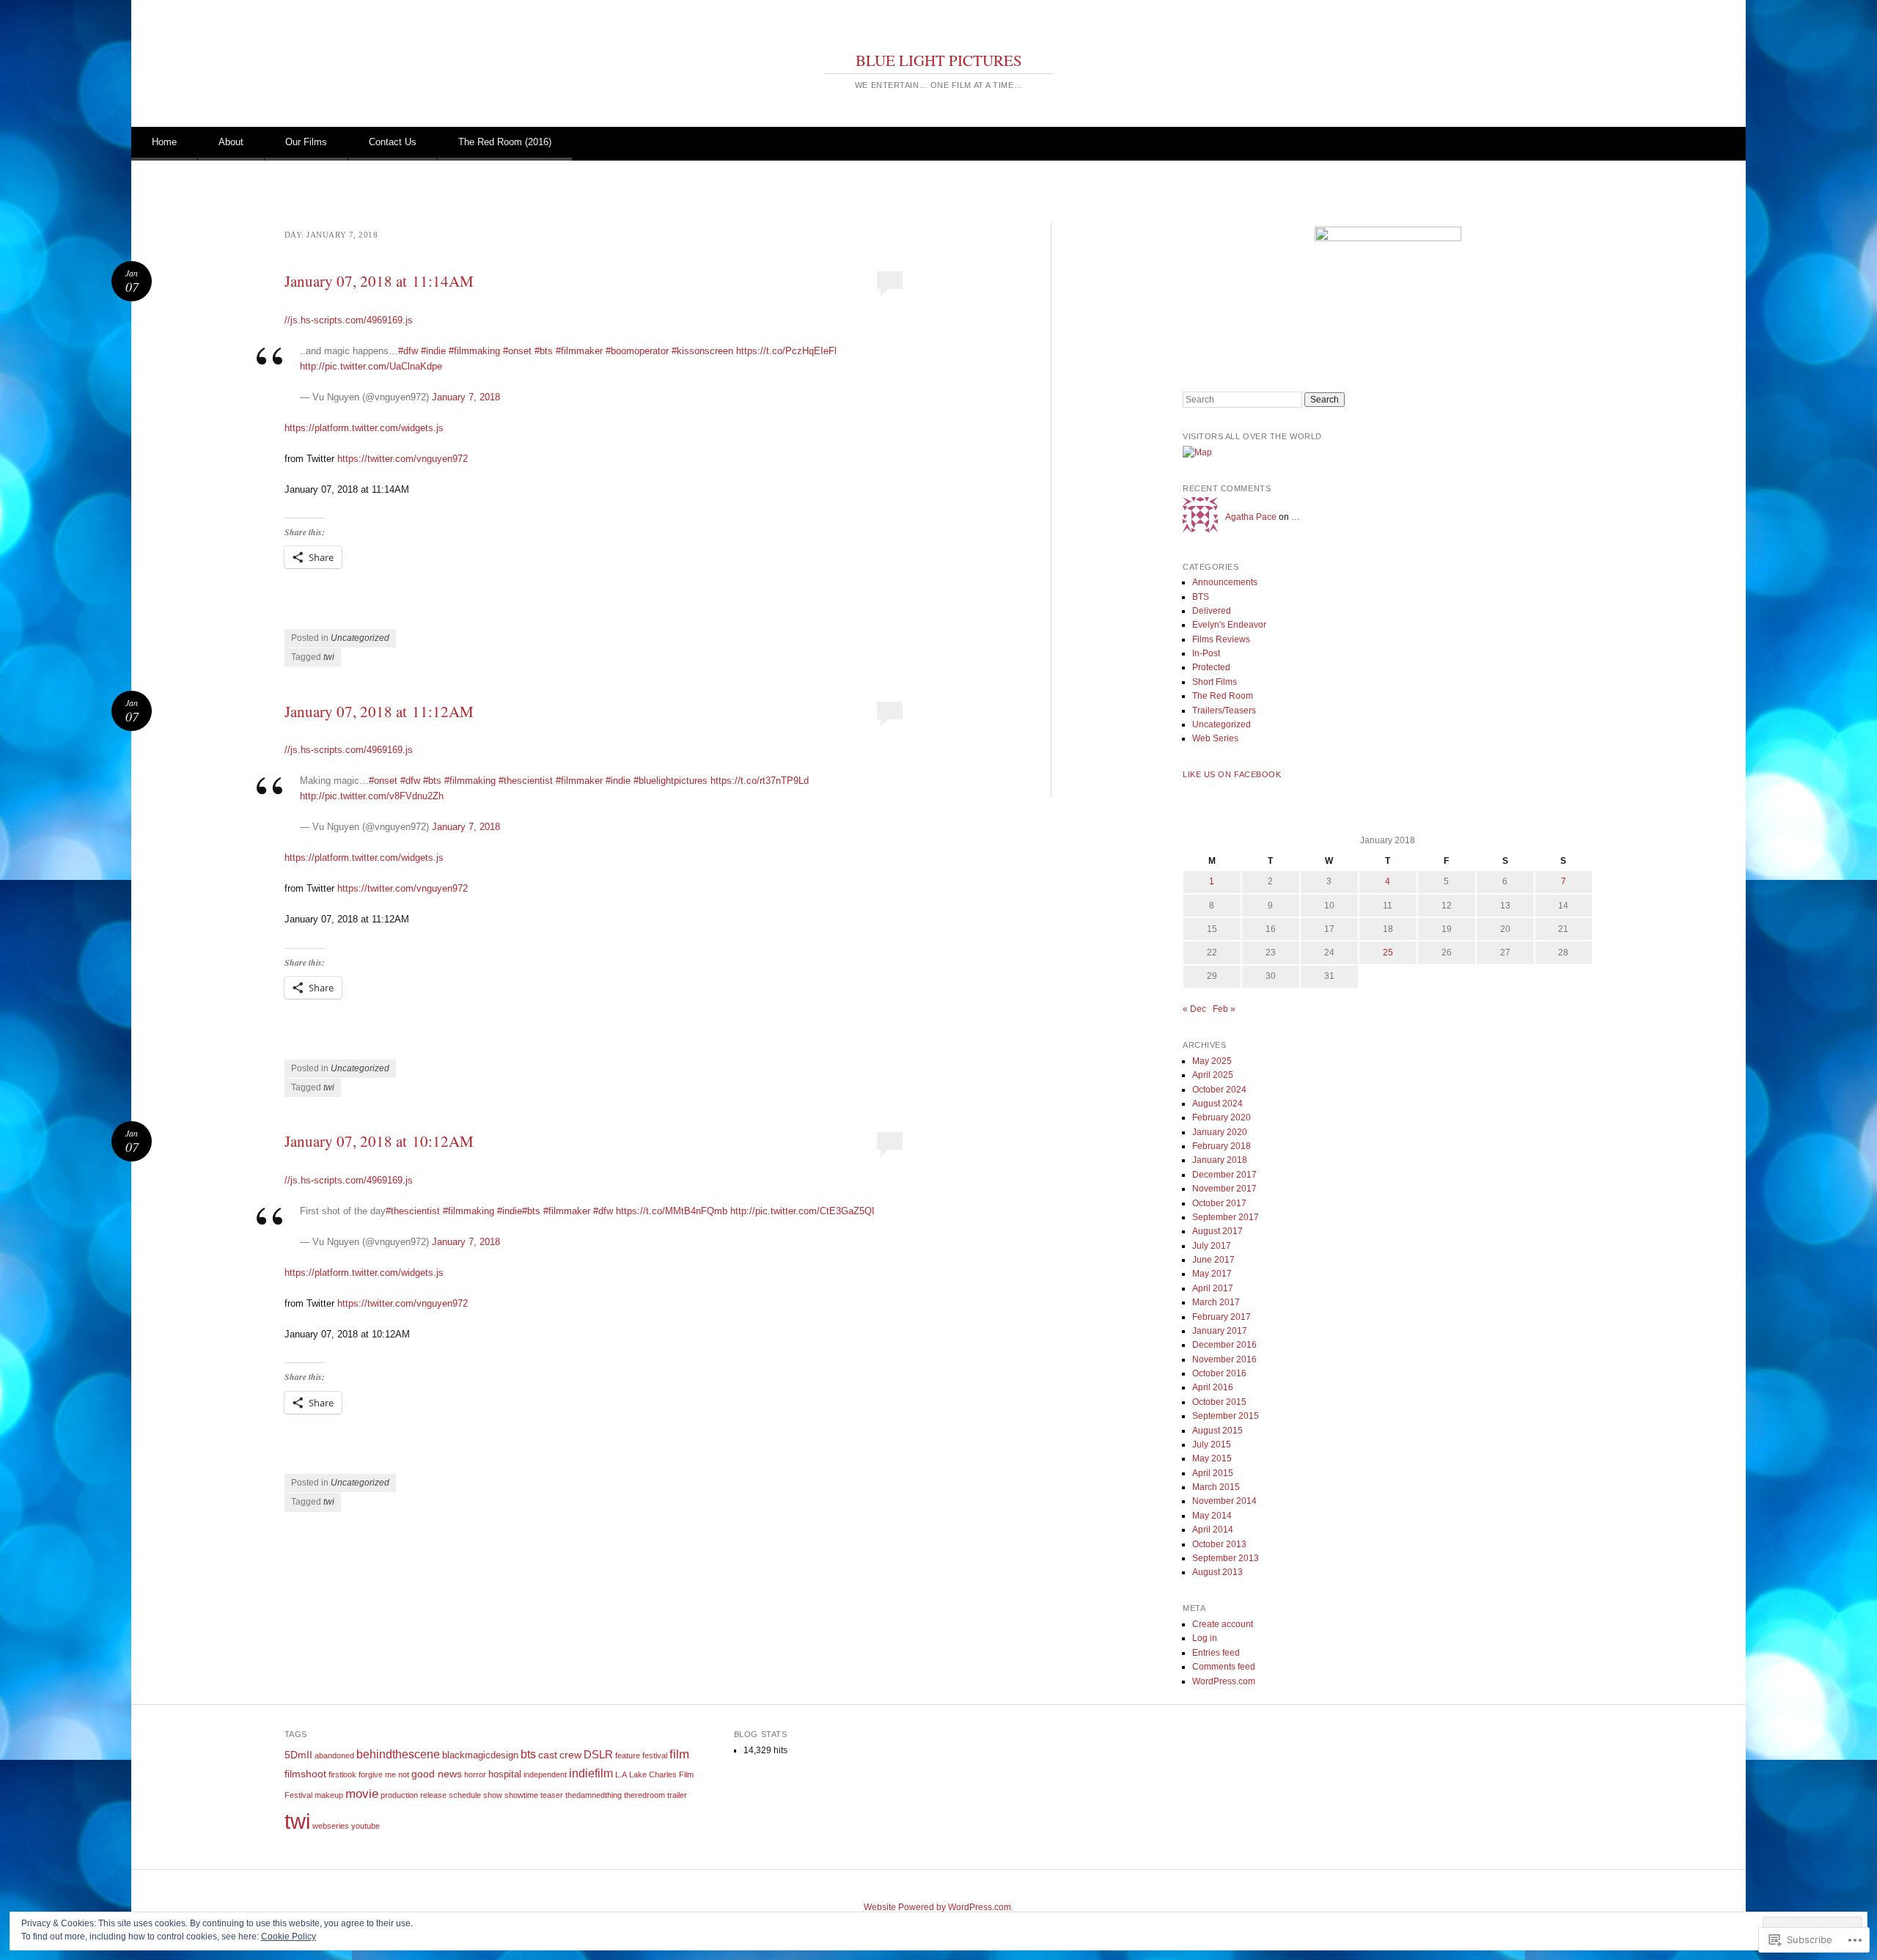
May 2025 (1212, 1061)
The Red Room (1223, 696)
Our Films (306, 142)
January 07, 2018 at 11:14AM (379, 281)
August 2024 (1217, 1104)
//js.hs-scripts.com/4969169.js (349, 320)
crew (570, 1755)
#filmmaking (474, 351)
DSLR (598, 1754)
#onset (517, 351)
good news (437, 1774)
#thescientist (526, 781)
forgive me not (384, 1774)
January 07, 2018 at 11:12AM (379, 711)
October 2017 (1219, 1203)
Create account (1223, 1624)
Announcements (1225, 582)
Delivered (1212, 611)
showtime (521, 1795)
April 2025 (1213, 1075)
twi (329, 657)
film (679, 1754)
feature (628, 1755)
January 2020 (1220, 1132)
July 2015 (1212, 1445)
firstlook (342, 1774)
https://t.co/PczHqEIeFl (786, 351)
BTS (1201, 597)
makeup (329, 1795)
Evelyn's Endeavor (1229, 625)
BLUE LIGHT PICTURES (939, 60)
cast (548, 1755)
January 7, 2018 (466, 397)
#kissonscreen (702, 351)
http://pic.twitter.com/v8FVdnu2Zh (372, 796)
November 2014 (1224, 1501)
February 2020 (1222, 1117)
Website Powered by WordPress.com (937, 1907)
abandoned (334, 1755)
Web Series (1215, 738)
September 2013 (1226, 1558)
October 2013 (1219, 1544)
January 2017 (1220, 1331)
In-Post (1206, 653)
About (231, 142)
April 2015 (1213, 1473)
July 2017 (1212, 1246)
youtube (366, 1826)
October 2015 (1219, 1402)
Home (164, 142)
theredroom (644, 1795)
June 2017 (1213, 1260)
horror (475, 1774)
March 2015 (1216, 1487)
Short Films (1215, 682)
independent (545, 1774)
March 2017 (1216, 1302)
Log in (1205, 1638)
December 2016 (1224, 1345)
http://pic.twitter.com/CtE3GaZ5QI (802, 1211)
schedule (465, 1795)
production (399, 1795)
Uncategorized (360, 638)
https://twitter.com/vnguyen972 (403, 459)
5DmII (298, 1755)
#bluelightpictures (671, 781)
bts (528, 1754)
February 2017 (1222, 1317)
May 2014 (1212, 1516)
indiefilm (591, 1773)
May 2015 (1212, 1458)
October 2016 (1219, 1373)
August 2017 (1217, 1231)
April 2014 (1213, 1530)
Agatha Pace (1251, 517)
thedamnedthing (594, 1795)
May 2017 (1212, 1274)
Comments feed (1224, 1667)
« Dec (1194, 1009)
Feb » (1224, 1009)
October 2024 (1219, 1090)
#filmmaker (579, 351)
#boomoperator (637, 351)
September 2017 (1226, 1217)
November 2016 (1224, 1359)
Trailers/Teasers (1224, 711)
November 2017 (1224, 1189)
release (433, 1795)
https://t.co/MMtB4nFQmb (672, 1211)
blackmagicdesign (480, 1755)
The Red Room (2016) (505, 142)
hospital (505, 1774)
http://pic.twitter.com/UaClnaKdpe (371, 366)
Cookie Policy (289, 1937)
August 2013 (1217, 1572)
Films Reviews (1221, 639)
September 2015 (1226, 1416)
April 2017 (1213, 1288)
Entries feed (1216, 1653)
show (493, 1795)
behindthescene (398, 1754)
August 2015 (1217, 1431)
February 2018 (1222, 1146)
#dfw (408, 351)
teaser (552, 1795)
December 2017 (1224, 1175)
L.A (621, 1774)
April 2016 (1213, 1387)
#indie (433, 351)
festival (655, 1755)
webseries (331, 1826)
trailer (677, 1795)
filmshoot (305, 1774)
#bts (544, 351)
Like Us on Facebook (1232, 774)
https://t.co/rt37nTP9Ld (760, 781)
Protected (1211, 667)
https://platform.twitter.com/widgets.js (364, 428)
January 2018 (1220, 1160)
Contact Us (393, 142)
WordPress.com (1224, 1681)
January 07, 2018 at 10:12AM (379, 1141)
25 (1388, 953)
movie (362, 1794)
